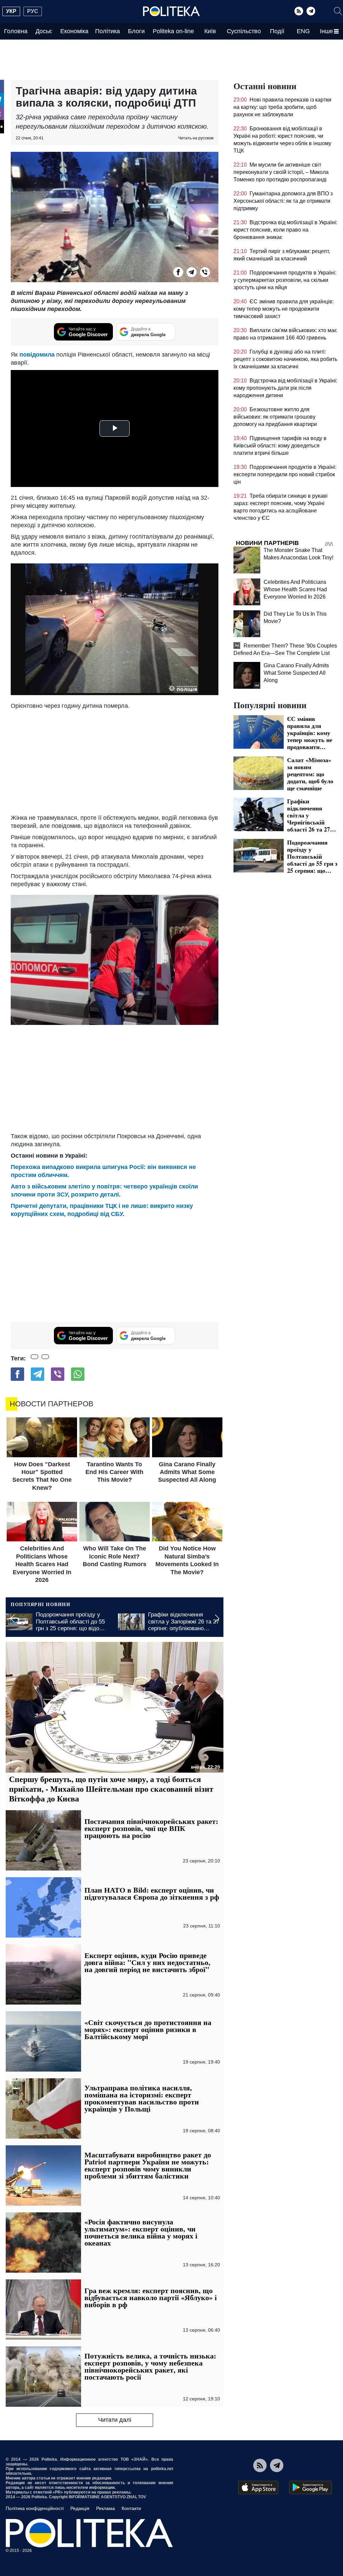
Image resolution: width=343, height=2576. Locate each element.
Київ (210, 31)
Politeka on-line (173, 31)
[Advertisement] (115, 760)
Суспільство (244, 31)
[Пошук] (338, 11)
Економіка (74, 31)
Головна (16, 31)
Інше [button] (326, 31)
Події (277, 31)
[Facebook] (178, 272)
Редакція (80, 2508)
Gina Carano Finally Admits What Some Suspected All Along (296, 673)
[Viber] (205, 272)
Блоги (136, 31)
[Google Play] (311, 2488)
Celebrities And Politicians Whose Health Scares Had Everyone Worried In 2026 (295, 589)
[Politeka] (171, 11)
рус (33, 11)
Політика (108, 31)
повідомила (38, 355)
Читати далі (115, 2420)
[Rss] (299, 11)
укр (11, 11)
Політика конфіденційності (35, 2508)
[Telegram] (311, 11)
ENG (303, 31)
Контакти (131, 2508)
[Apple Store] (258, 2488)
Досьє (44, 31)
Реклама (106, 2508)
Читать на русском (196, 138)
